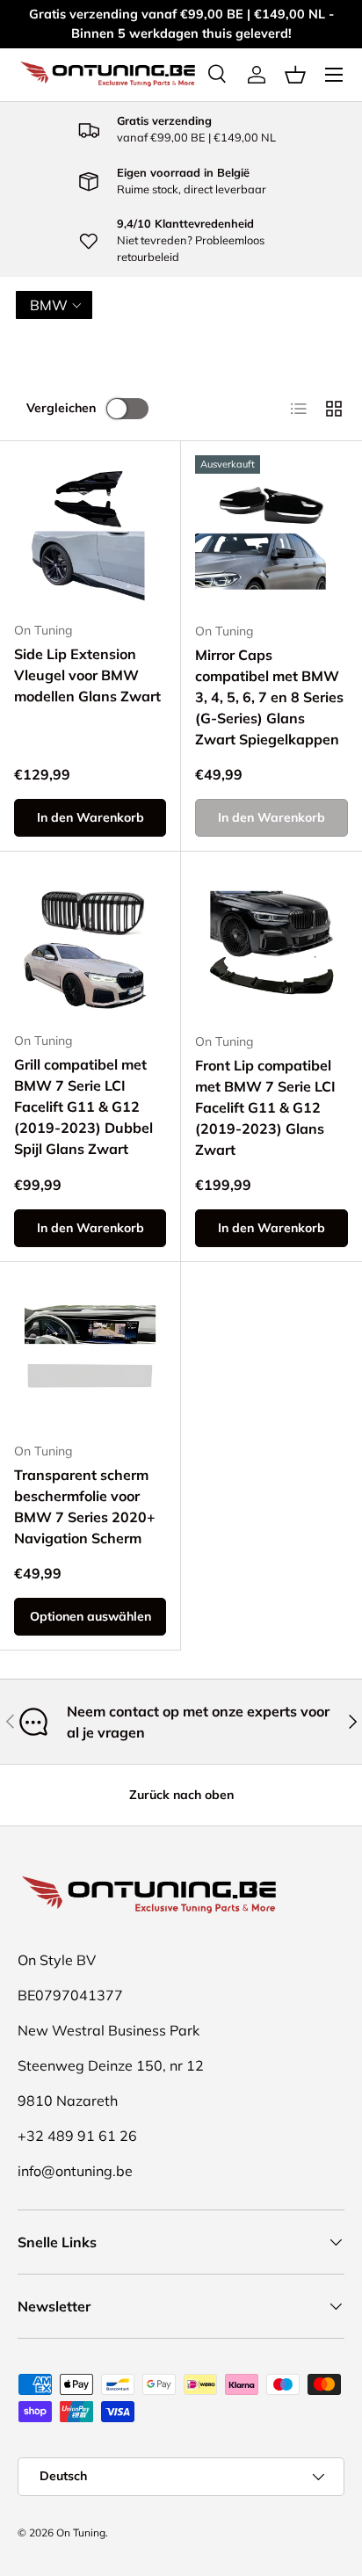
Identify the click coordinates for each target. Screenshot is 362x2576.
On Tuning (81, 2532)
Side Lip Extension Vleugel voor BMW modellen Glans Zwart (87, 675)
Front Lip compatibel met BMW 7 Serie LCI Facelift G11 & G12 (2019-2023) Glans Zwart (265, 1107)
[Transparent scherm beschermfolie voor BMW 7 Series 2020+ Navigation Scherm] (90, 1352)
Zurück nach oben (181, 1795)
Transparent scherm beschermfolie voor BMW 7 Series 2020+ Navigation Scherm (85, 1506)
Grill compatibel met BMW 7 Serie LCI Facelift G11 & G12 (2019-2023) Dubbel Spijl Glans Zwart (83, 1107)
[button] (295, 75)
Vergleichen (61, 408)
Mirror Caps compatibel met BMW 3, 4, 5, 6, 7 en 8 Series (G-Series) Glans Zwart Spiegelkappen (269, 697)
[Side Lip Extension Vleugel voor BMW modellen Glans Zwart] (90, 531)
